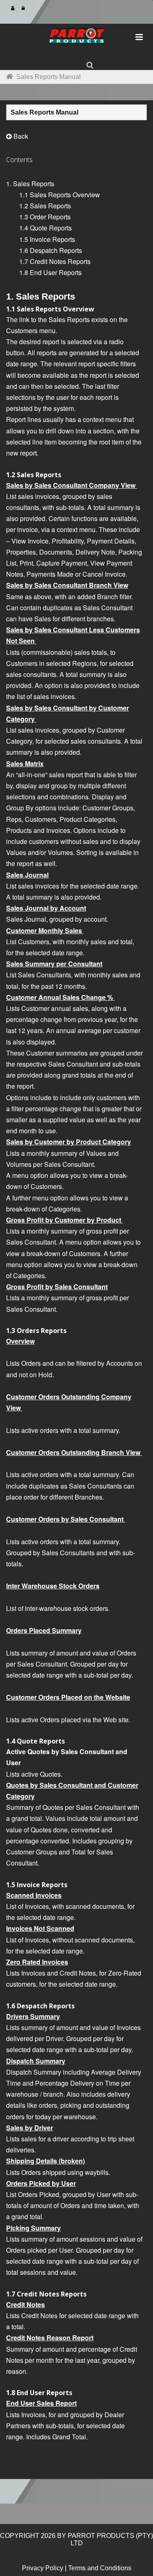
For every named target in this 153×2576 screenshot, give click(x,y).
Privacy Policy (43, 2568)
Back (20, 136)
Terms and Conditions (100, 2568)
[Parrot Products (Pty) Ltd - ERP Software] (77, 39)
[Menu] (139, 37)
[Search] (90, 65)
